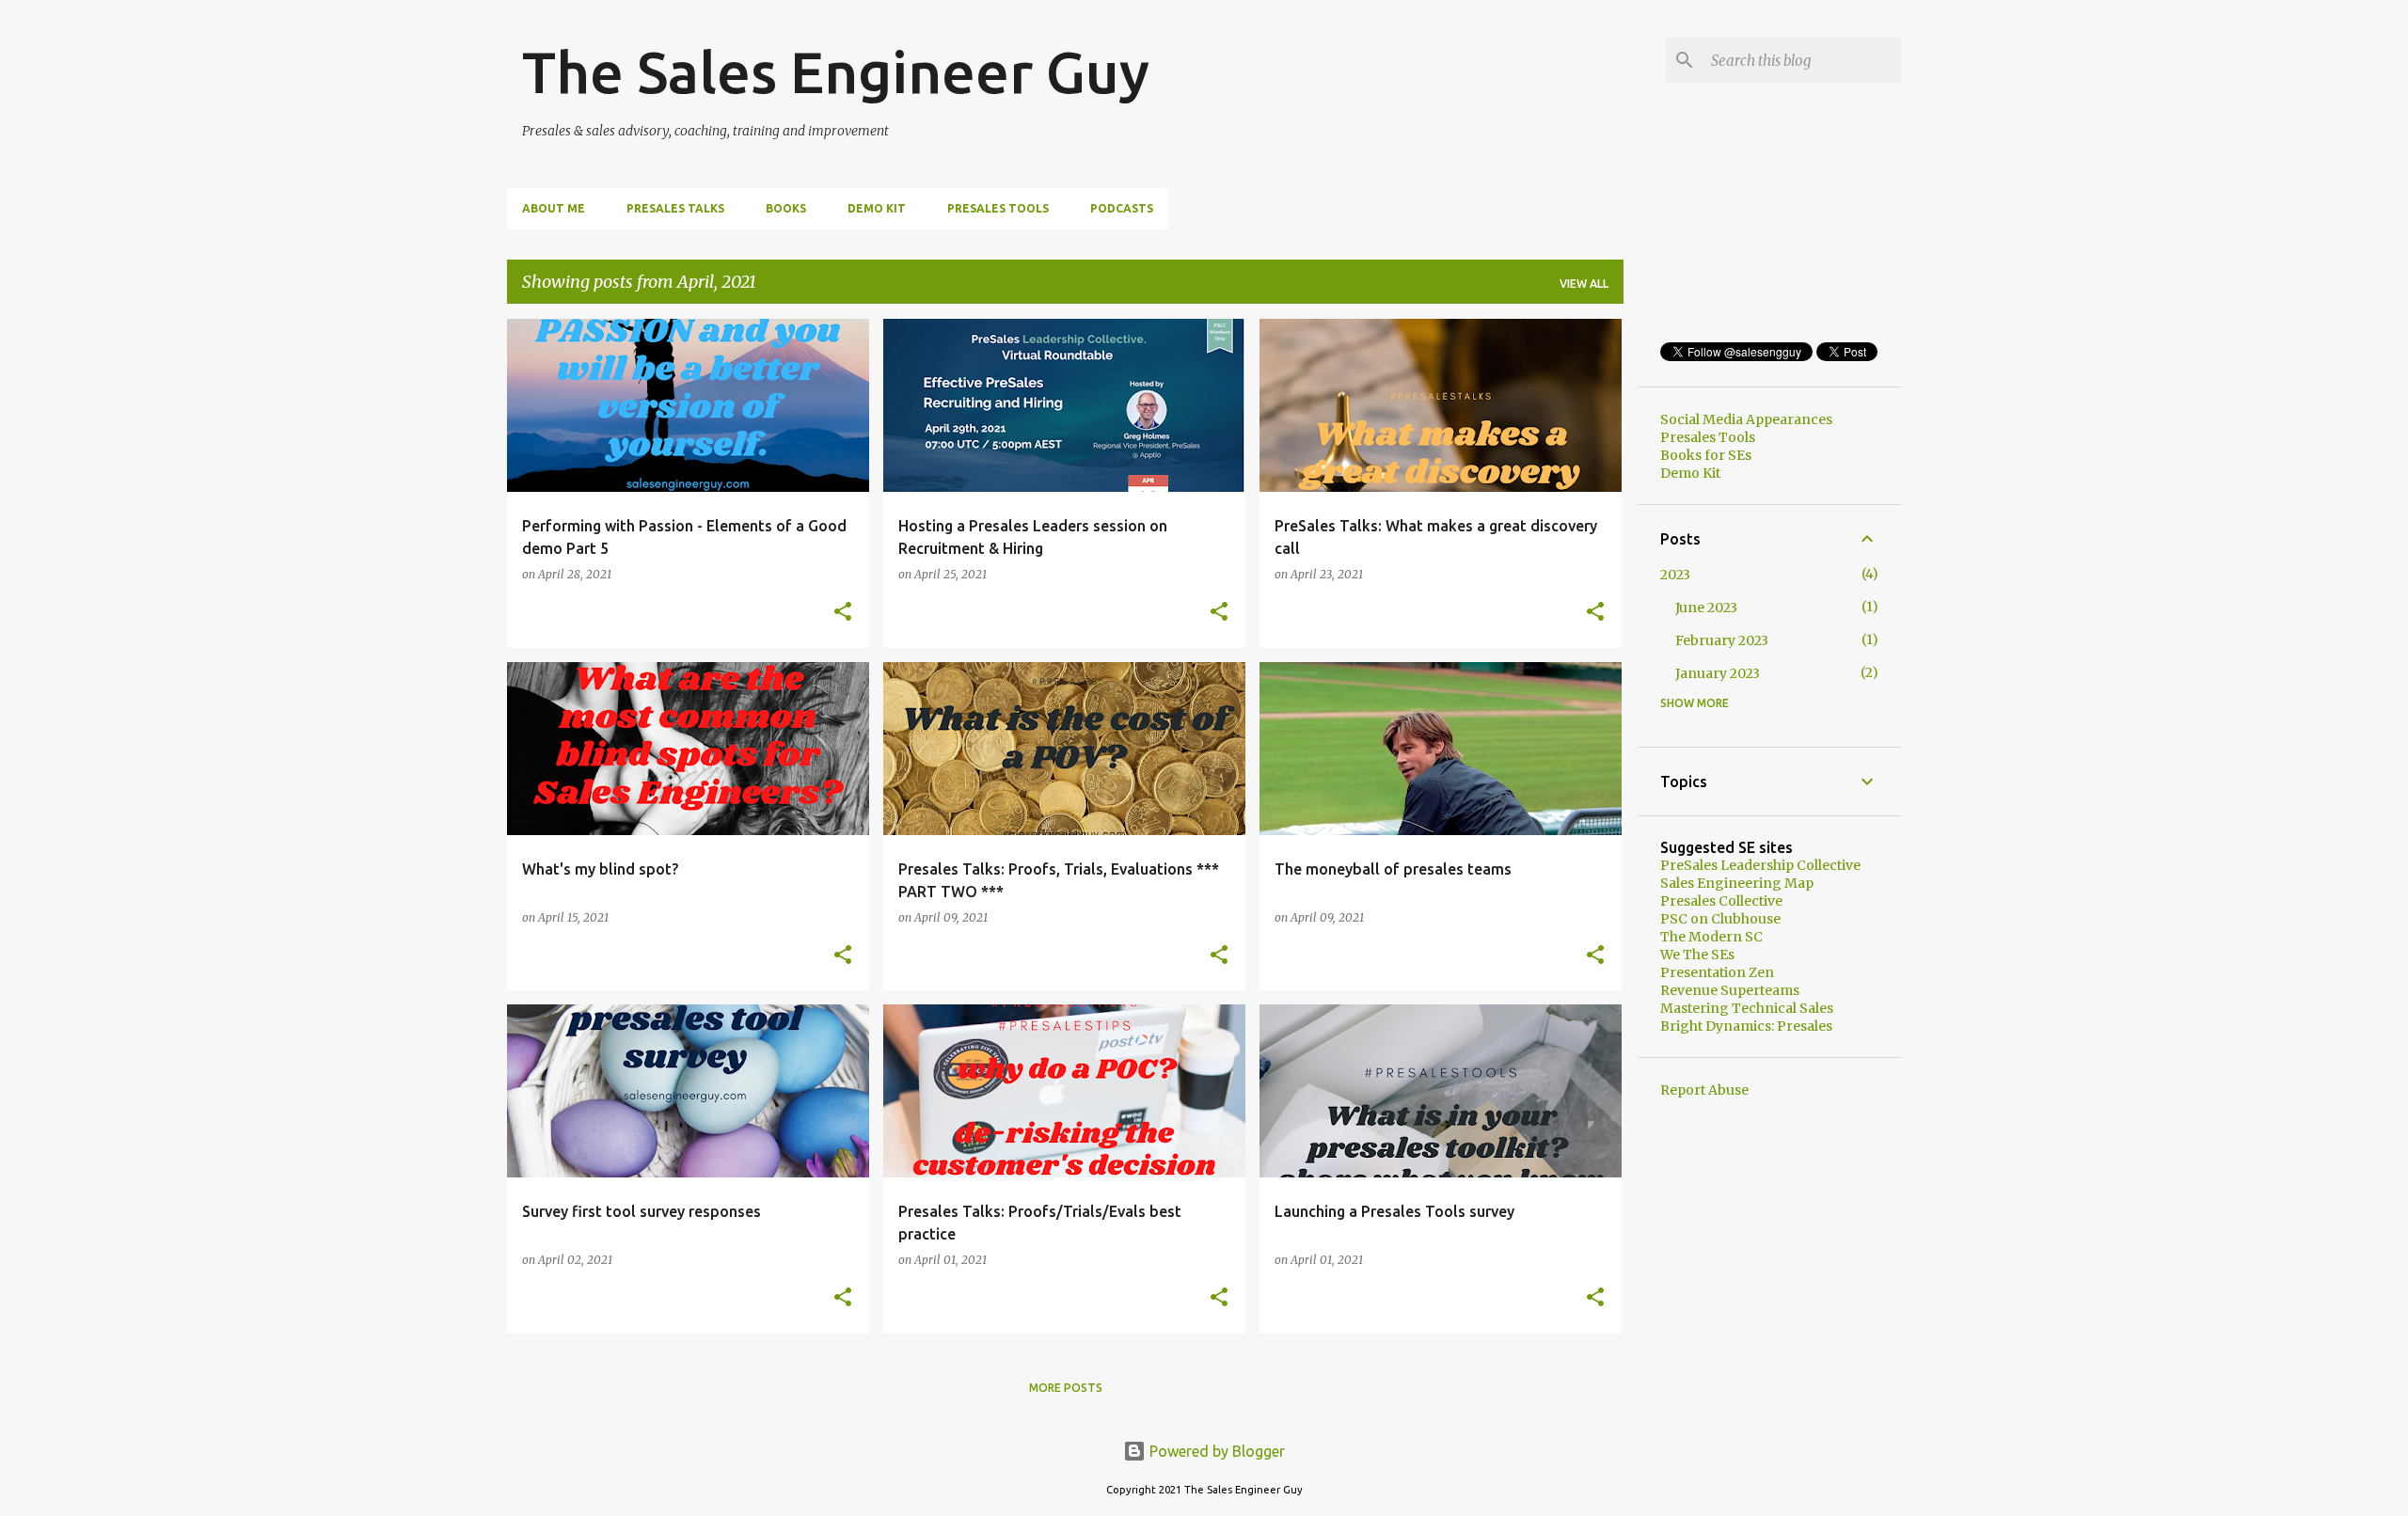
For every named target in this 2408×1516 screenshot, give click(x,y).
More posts (1066, 1388)
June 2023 (1706, 608)
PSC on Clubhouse (1720, 919)
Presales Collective (1721, 901)
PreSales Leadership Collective (1760, 865)
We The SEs (1697, 955)
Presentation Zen (1717, 972)
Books (786, 208)
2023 (1675, 575)
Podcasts (1122, 208)
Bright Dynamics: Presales (1746, 1026)
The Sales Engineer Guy (836, 71)
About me (554, 208)
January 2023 (1718, 673)
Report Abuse (1704, 1090)
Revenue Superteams (1730, 990)
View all (1584, 284)
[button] (843, 613)
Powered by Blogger (1215, 1451)
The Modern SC (1711, 937)
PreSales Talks (675, 208)
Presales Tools (998, 208)
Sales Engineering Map (1737, 883)
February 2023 (1722, 640)
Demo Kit (877, 208)
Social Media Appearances (1746, 419)
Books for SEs (1706, 455)
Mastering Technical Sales (1747, 1008)
